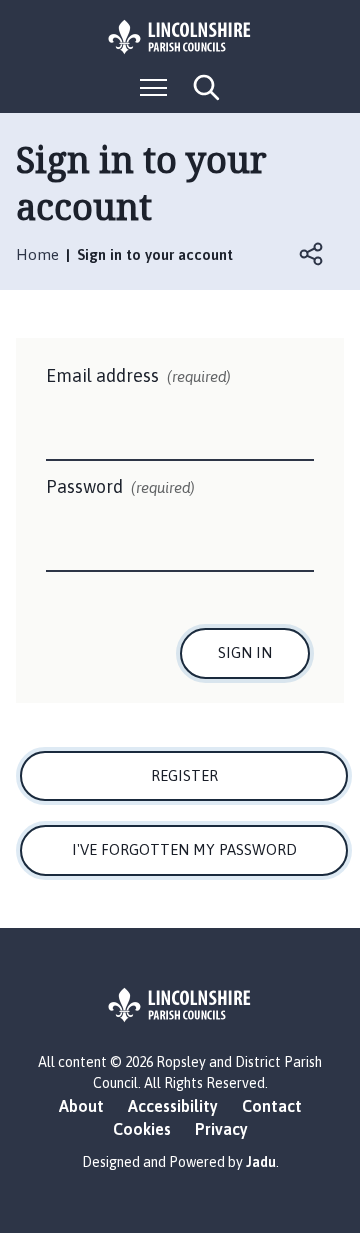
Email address (138, 375)
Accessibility (173, 1106)
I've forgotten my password (184, 849)
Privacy (221, 1129)
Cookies (142, 1129)
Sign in (245, 652)
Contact (272, 1106)
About (81, 1106)
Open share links (312, 254)
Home (37, 254)
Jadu (261, 1162)
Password (120, 486)
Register (184, 775)
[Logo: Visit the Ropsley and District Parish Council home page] (180, 37)
